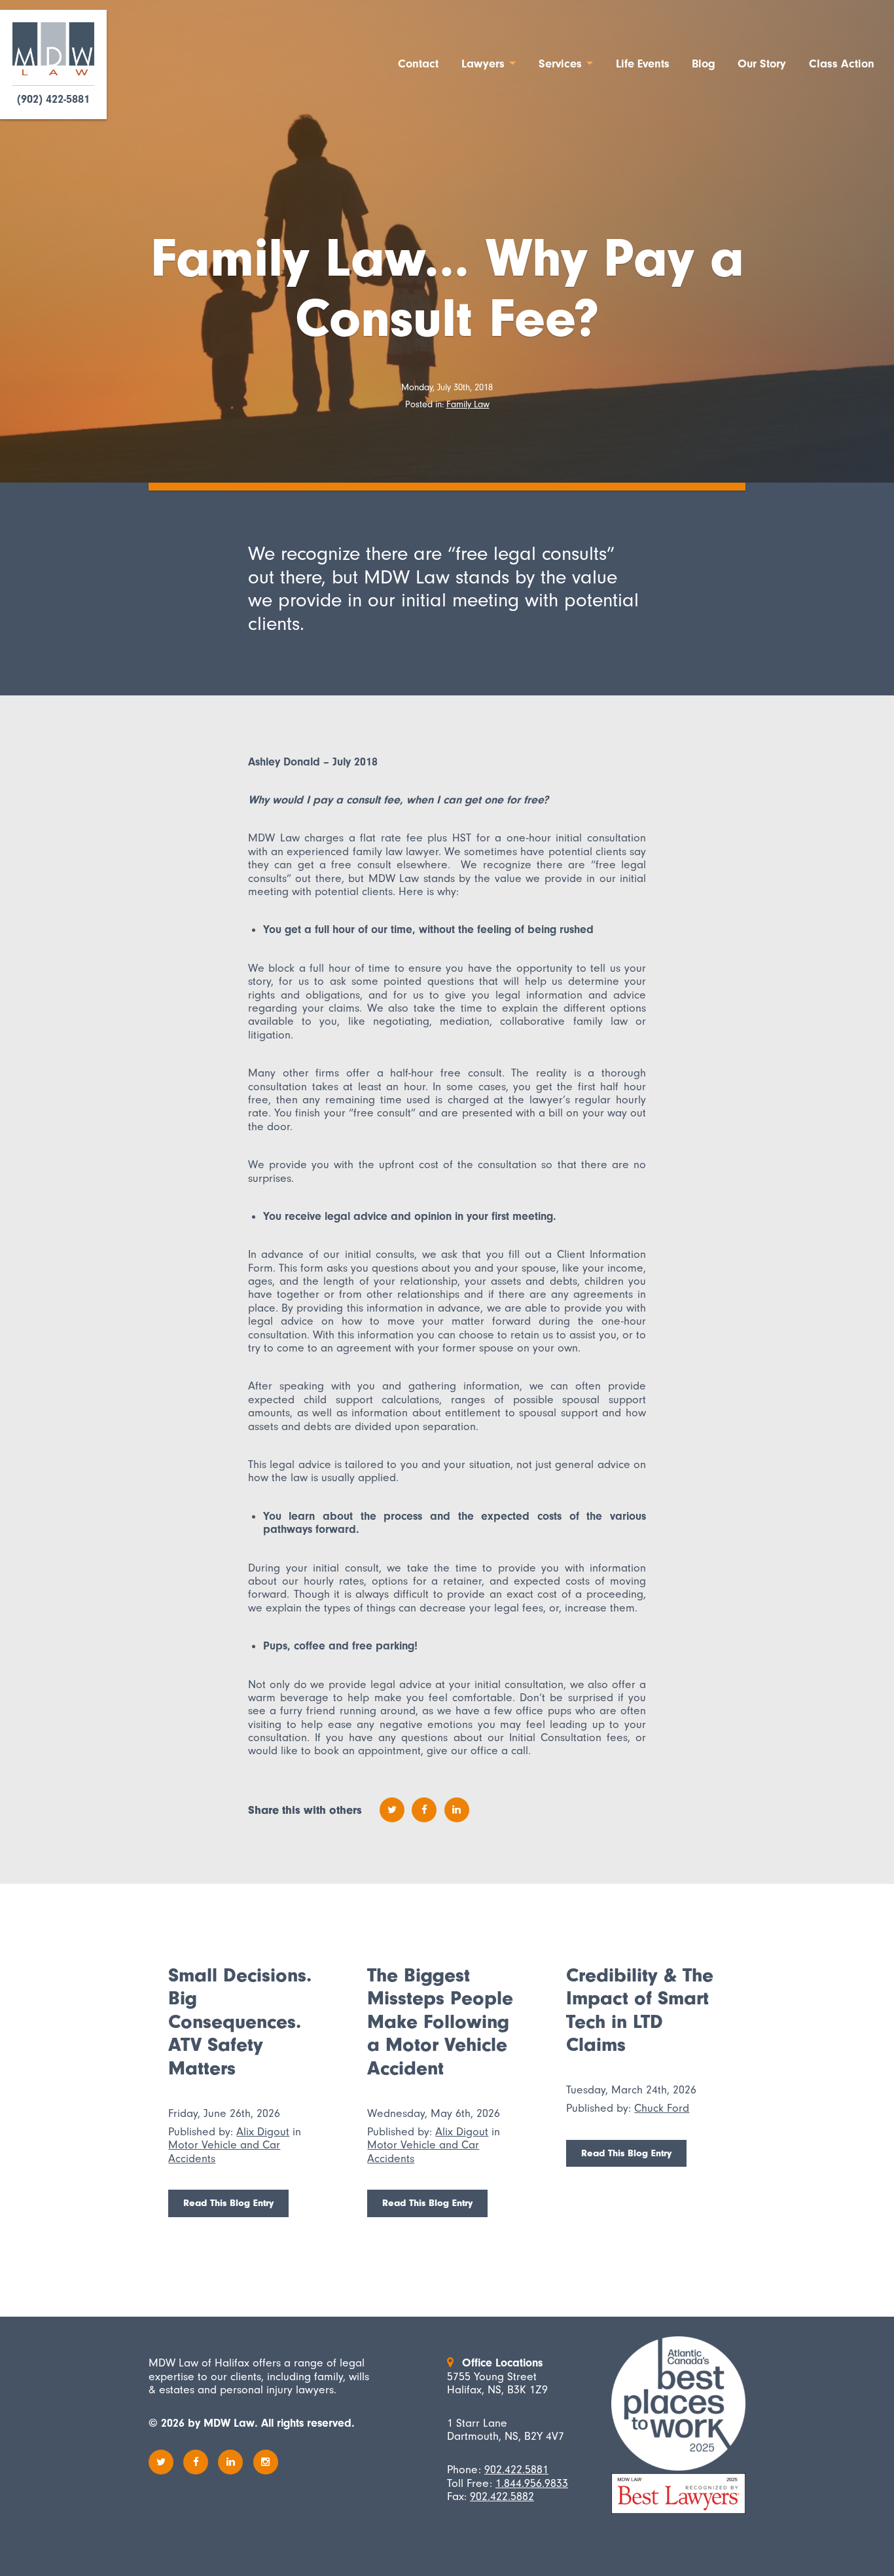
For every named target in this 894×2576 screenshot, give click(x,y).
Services (560, 64)
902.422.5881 (516, 2469)
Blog (704, 64)
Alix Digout (263, 2131)
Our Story (762, 64)
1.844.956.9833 (532, 2483)
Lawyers (483, 64)
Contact (418, 64)
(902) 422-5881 (53, 100)
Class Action (842, 64)
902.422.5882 (502, 2496)
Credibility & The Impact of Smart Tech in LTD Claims (640, 2010)
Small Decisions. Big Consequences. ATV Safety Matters (240, 2022)
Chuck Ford (662, 2108)
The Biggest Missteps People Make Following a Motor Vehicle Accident (440, 2022)
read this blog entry (228, 2203)
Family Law (468, 404)
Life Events (643, 64)
